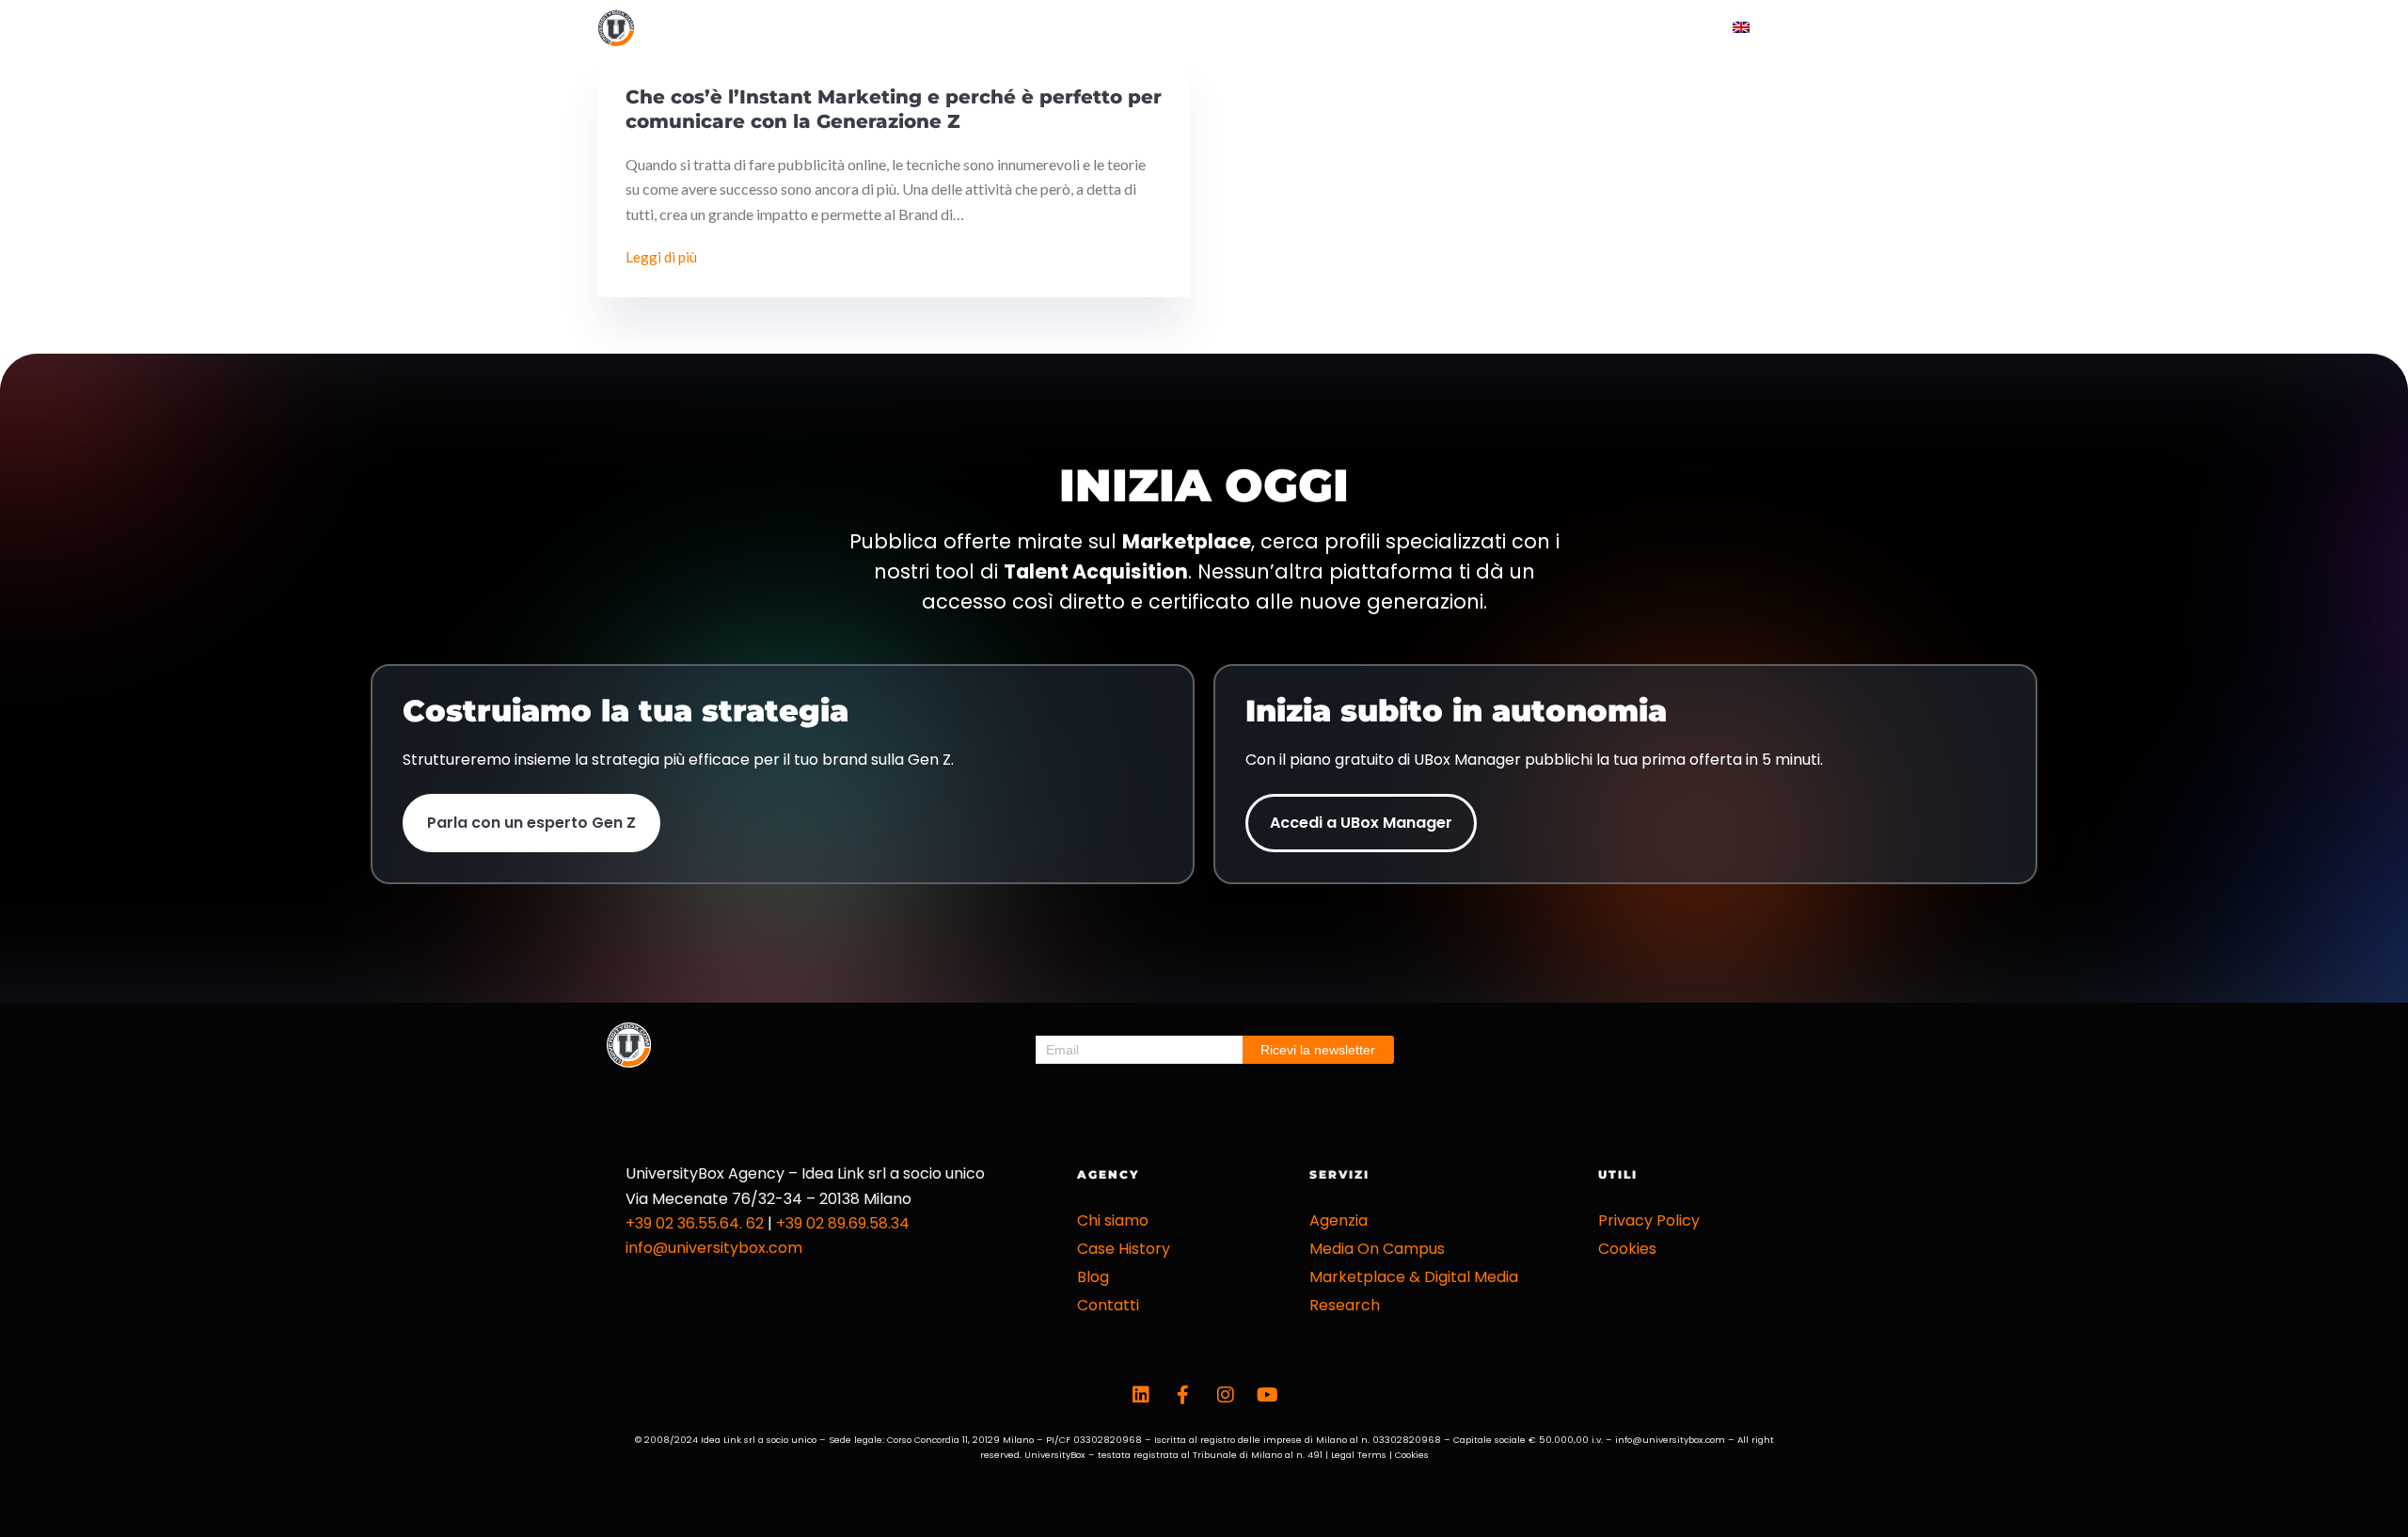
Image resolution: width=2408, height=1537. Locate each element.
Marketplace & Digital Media (1414, 1277)
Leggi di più (665, 255)
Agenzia (1339, 1220)
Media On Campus (1377, 1249)
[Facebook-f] (1183, 1395)
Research (1345, 1305)
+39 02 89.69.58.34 (843, 1223)
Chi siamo (1113, 1220)
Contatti (1650, 28)
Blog (1556, 28)
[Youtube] (1268, 1395)
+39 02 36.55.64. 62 (695, 1223)
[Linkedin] (1141, 1395)
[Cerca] (1804, 29)
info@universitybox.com (714, 1248)
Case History (1324, 28)
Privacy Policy (1649, 1220)
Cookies (1627, 1249)
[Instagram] (1226, 1395)
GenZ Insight (1453, 28)
